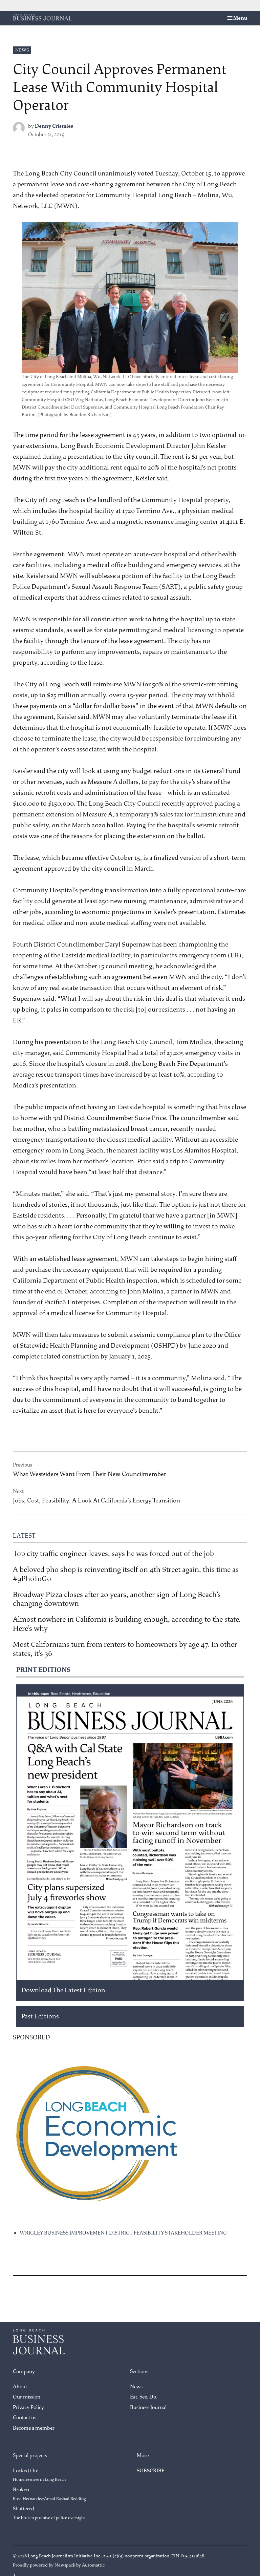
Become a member (34, 2428)
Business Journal (148, 2407)
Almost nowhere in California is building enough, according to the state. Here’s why (127, 1624)
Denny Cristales (54, 126)
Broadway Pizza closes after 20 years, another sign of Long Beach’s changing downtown (117, 1599)
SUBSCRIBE (151, 2471)
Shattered (49, 2513)
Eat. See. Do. (144, 2397)
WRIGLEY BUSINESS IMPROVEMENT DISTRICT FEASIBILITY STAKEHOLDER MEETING (123, 2233)
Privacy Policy (28, 2407)
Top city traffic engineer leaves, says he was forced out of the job (113, 1554)
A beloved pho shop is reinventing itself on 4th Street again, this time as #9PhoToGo (126, 1574)
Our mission (27, 2397)
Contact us (25, 2418)
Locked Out (39, 2475)
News (22, 50)
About (20, 2387)
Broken (49, 2494)
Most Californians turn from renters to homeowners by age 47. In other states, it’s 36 (125, 1649)
